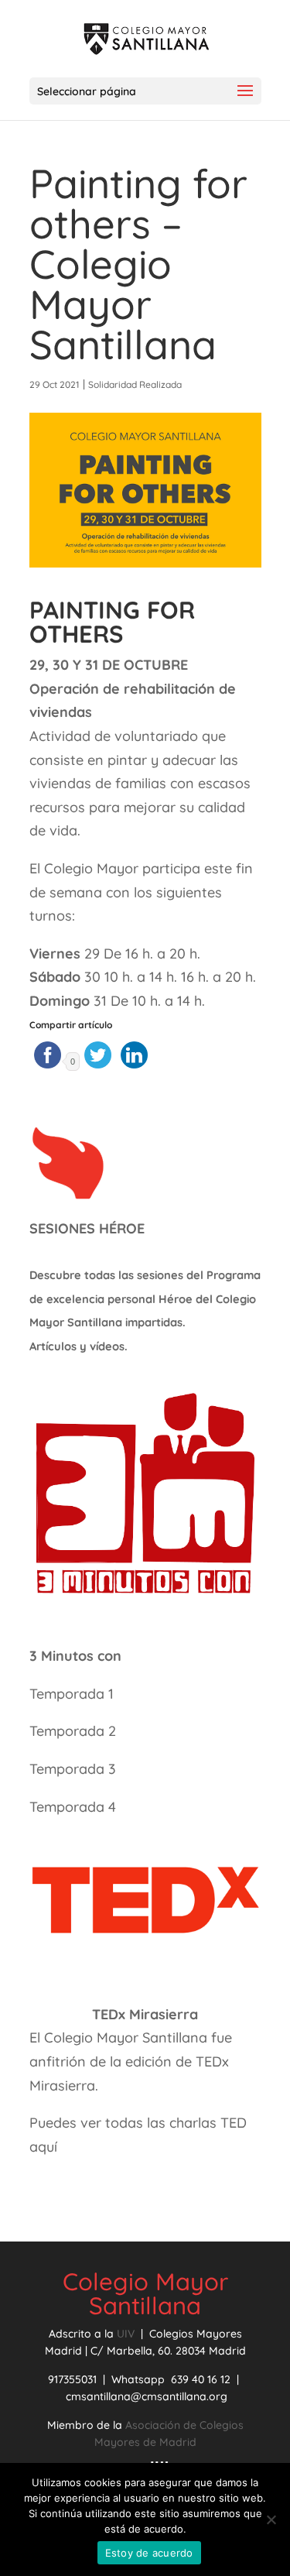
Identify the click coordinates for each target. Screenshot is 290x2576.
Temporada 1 (72, 1694)
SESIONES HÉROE (87, 1228)
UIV (127, 2334)
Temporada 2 (75, 1731)
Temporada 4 (73, 1807)
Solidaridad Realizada (135, 384)
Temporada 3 (73, 1769)
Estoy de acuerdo (149, 2553)
